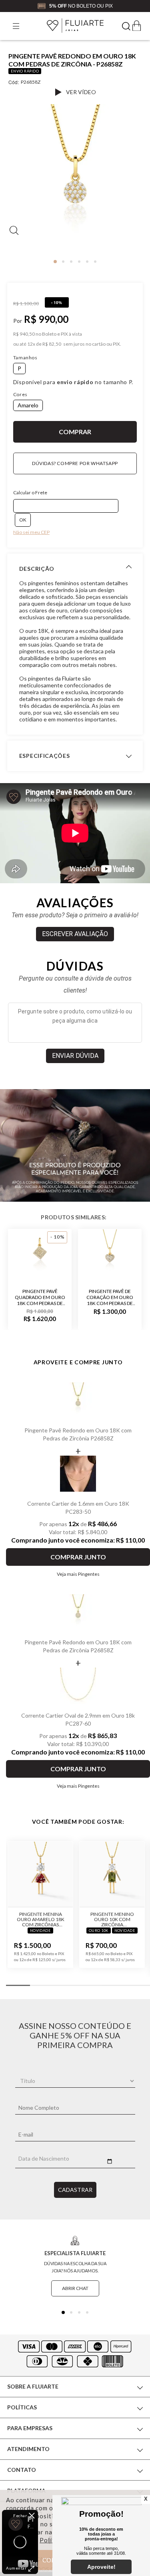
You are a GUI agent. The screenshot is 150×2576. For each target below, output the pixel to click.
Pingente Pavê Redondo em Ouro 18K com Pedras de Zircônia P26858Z (78, 1434)
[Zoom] (75, 179)
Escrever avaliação (75, 934)
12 (31, 344)
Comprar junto (78, 1557)
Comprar (75, 432)
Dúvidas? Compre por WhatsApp (75, 463)
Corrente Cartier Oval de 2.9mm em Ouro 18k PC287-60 (78, 1719)
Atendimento (28, 2449)
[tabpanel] (75, 182)
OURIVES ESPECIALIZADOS (93, 5)
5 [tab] (87, 262)
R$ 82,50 (52, 344)
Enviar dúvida (75, 1056)
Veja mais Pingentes (78, 1574)
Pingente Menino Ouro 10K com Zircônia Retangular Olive (112, 1919)
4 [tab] (79, 262)
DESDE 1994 (39, 5)
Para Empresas (30, 2428)
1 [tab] (55, 262)
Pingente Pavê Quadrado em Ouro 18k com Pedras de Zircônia (40, 1297)
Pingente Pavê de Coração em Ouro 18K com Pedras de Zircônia (110, 1297)
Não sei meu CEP (31, 532)
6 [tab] (95, 262)
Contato (22, 2470)
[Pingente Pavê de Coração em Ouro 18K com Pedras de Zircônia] (110, 1255)
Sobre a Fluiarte (33, 2386)
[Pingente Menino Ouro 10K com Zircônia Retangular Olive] (112, 1875)
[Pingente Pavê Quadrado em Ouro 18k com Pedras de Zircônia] (40, 1255)
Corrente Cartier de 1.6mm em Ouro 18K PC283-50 (78, 1508)
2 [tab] (63, 262)
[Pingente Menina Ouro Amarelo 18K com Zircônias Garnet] (40, 1875)
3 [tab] (71, 262)
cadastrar (75, 2190)
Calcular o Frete (30, 492)
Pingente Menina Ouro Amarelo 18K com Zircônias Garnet (41, 1919)
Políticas (22, 2407)
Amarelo (28, 405)
